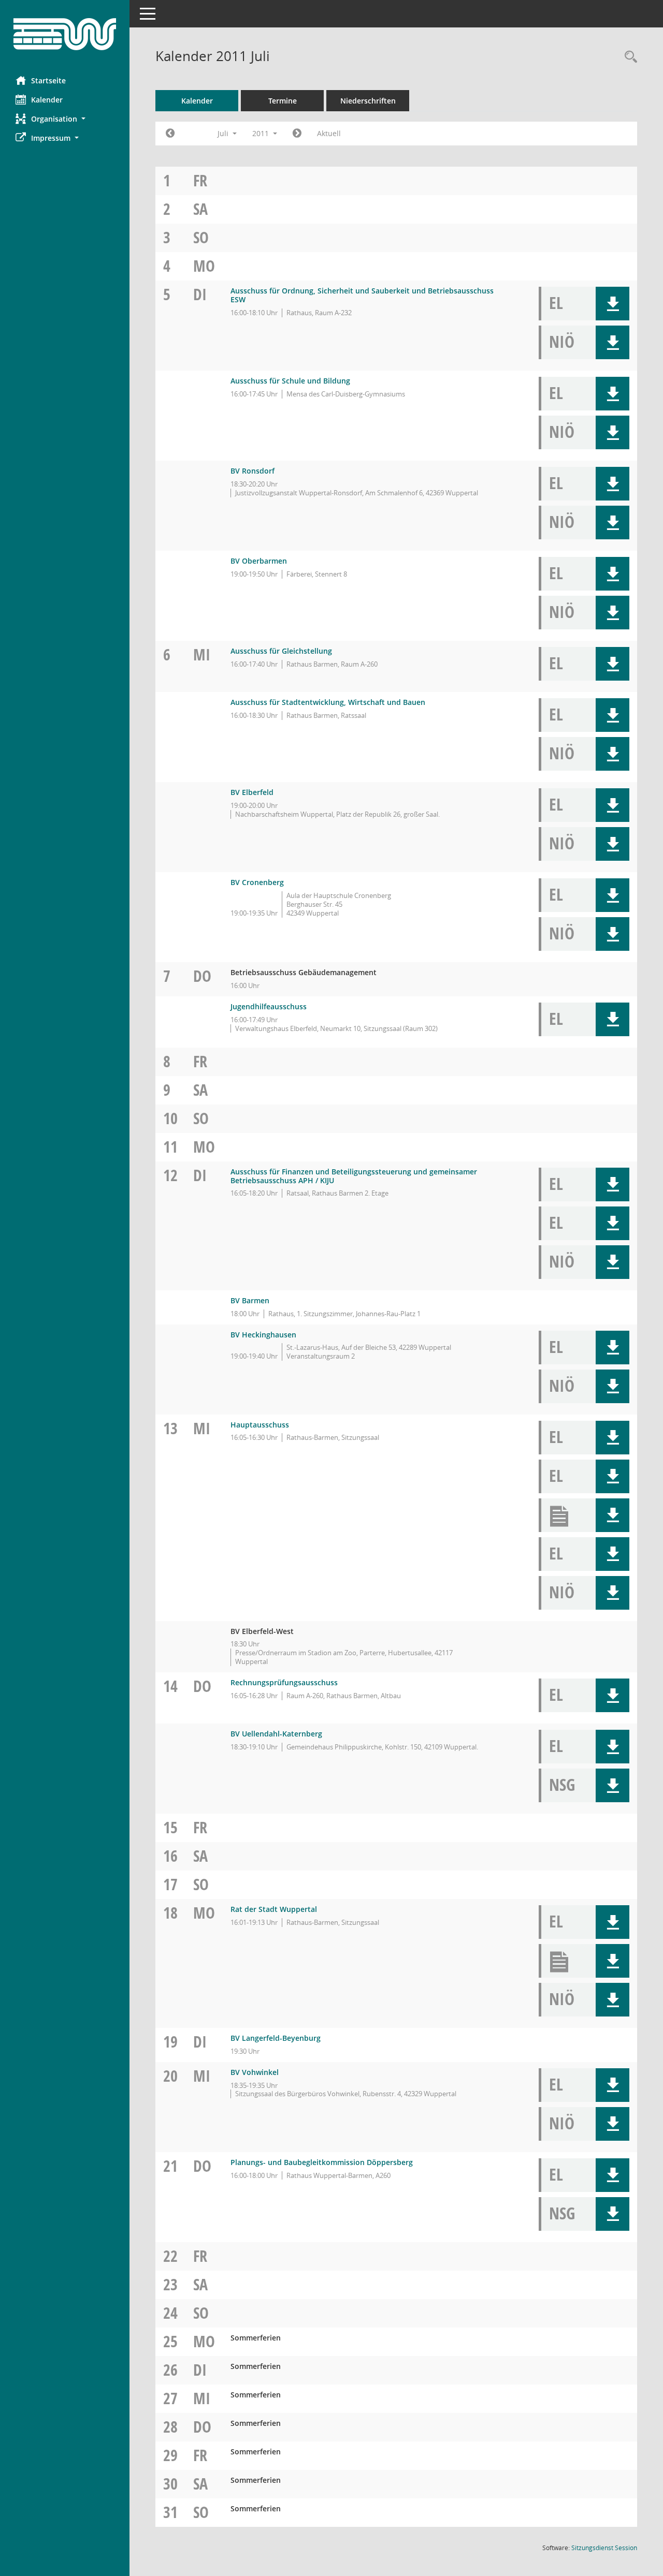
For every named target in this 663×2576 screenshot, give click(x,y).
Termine (283, 101)
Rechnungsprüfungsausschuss (284, 1682)
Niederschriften (368, 101)
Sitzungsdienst (604, 2548)
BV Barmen (250, 1300)
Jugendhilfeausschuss (269, 1006)
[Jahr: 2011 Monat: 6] (170, 134)
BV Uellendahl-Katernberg (276, 1734)
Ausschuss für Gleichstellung (281, 651)
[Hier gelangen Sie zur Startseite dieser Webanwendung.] (65, 34)
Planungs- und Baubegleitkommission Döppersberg (322, 2162)
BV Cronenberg (257, 882)
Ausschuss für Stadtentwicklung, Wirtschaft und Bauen (328, 702)
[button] (65, 119)
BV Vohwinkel (255, 2072)
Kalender (47, 100)
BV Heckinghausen (263, 1335)
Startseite (48, 80)
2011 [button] (262, 133)
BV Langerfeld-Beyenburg (276, 2038)
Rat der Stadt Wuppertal (274, 1909)
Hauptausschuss (260, 1425)
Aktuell (329, 133)
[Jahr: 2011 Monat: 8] (297, 134)
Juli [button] (224, 133)
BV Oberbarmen (259, 561)
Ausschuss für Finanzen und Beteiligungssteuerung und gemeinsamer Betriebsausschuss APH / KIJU (354, 1176)
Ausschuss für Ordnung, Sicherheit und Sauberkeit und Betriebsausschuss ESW (362, 295)
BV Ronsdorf (253, 471)
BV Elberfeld (252, 792)
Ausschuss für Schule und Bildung (290, 381)
